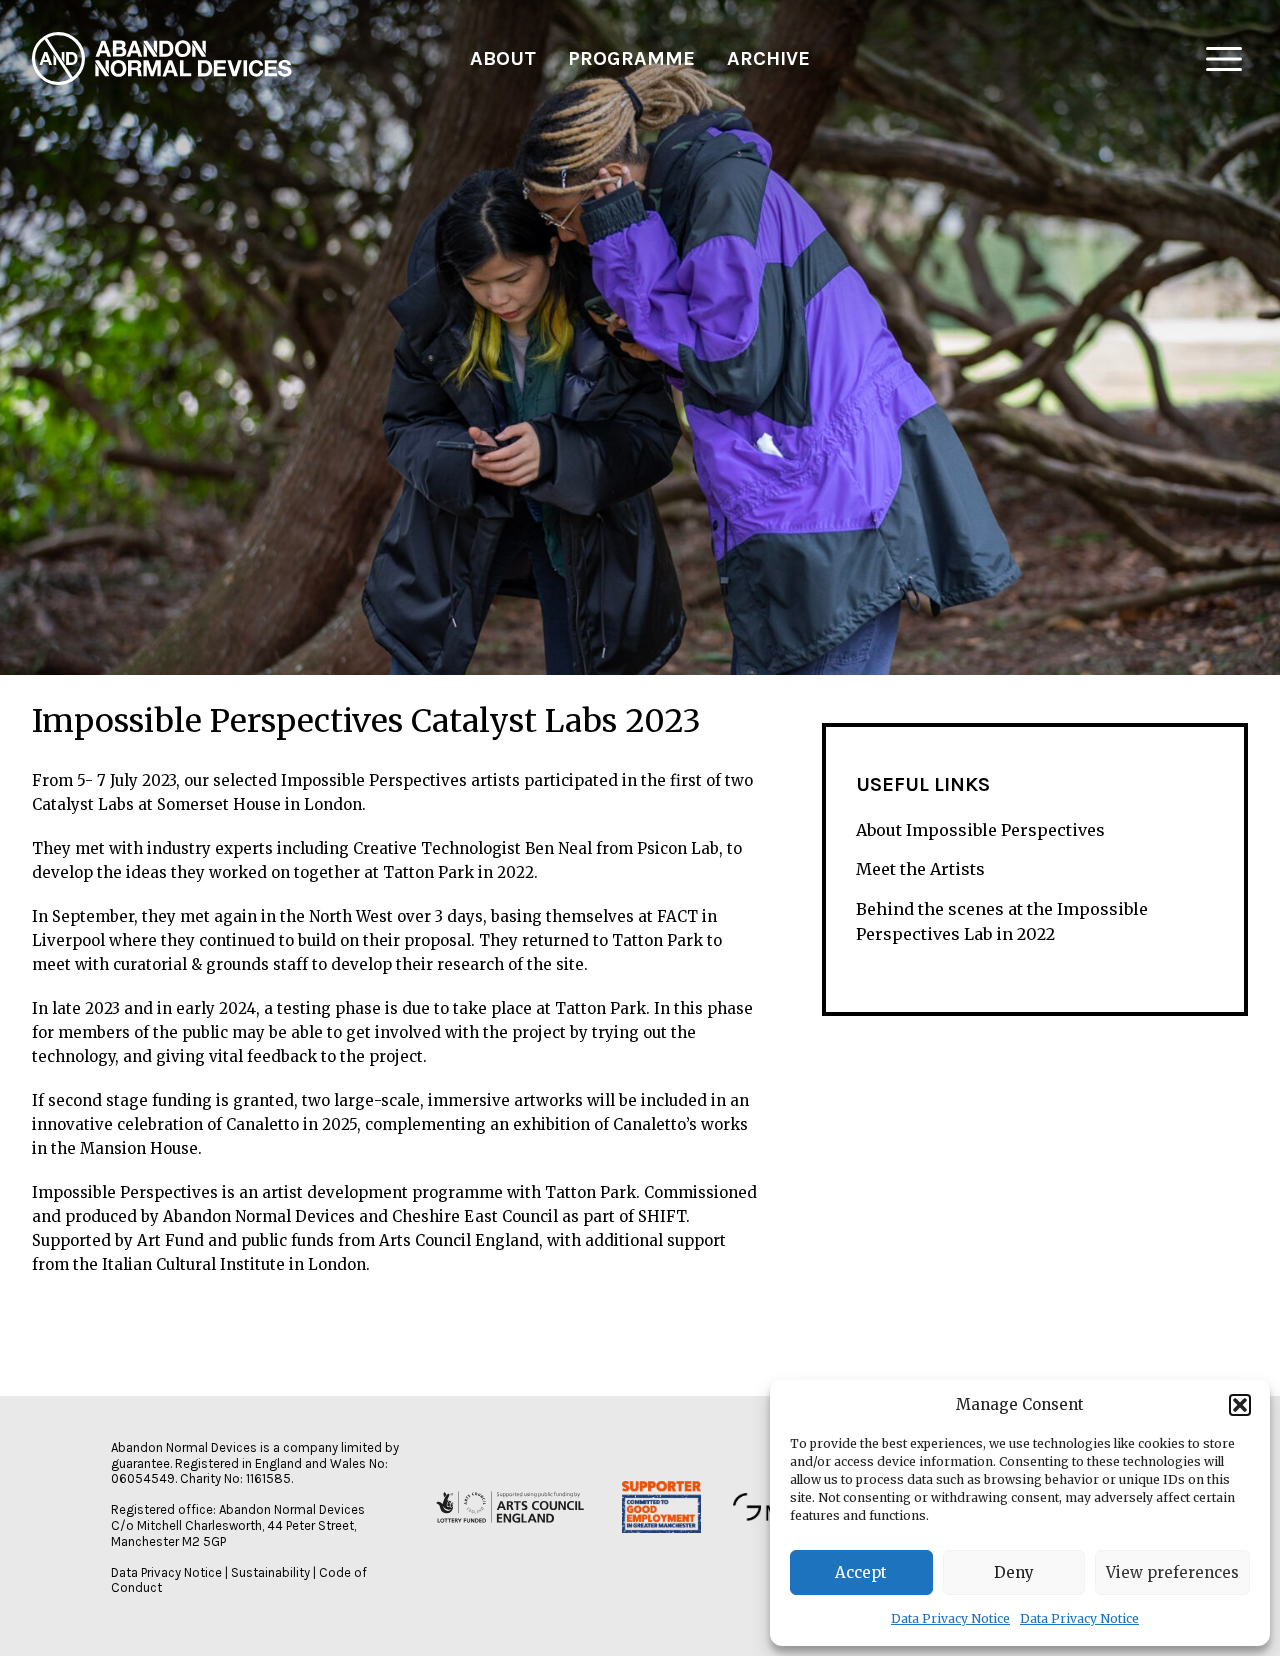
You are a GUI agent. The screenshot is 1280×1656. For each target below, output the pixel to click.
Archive (768, 58)
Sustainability (270, 1572)
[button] (1240, 1405)
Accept (861, 1572)
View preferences (1172, 1572)
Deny (1014, 1572)
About (503, 58)
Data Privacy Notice (950, 1618)
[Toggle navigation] (1224, 59)
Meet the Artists (920, 870)
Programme (631, 58)
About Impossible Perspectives (980, 830)
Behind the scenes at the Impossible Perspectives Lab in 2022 (1002, 922)
